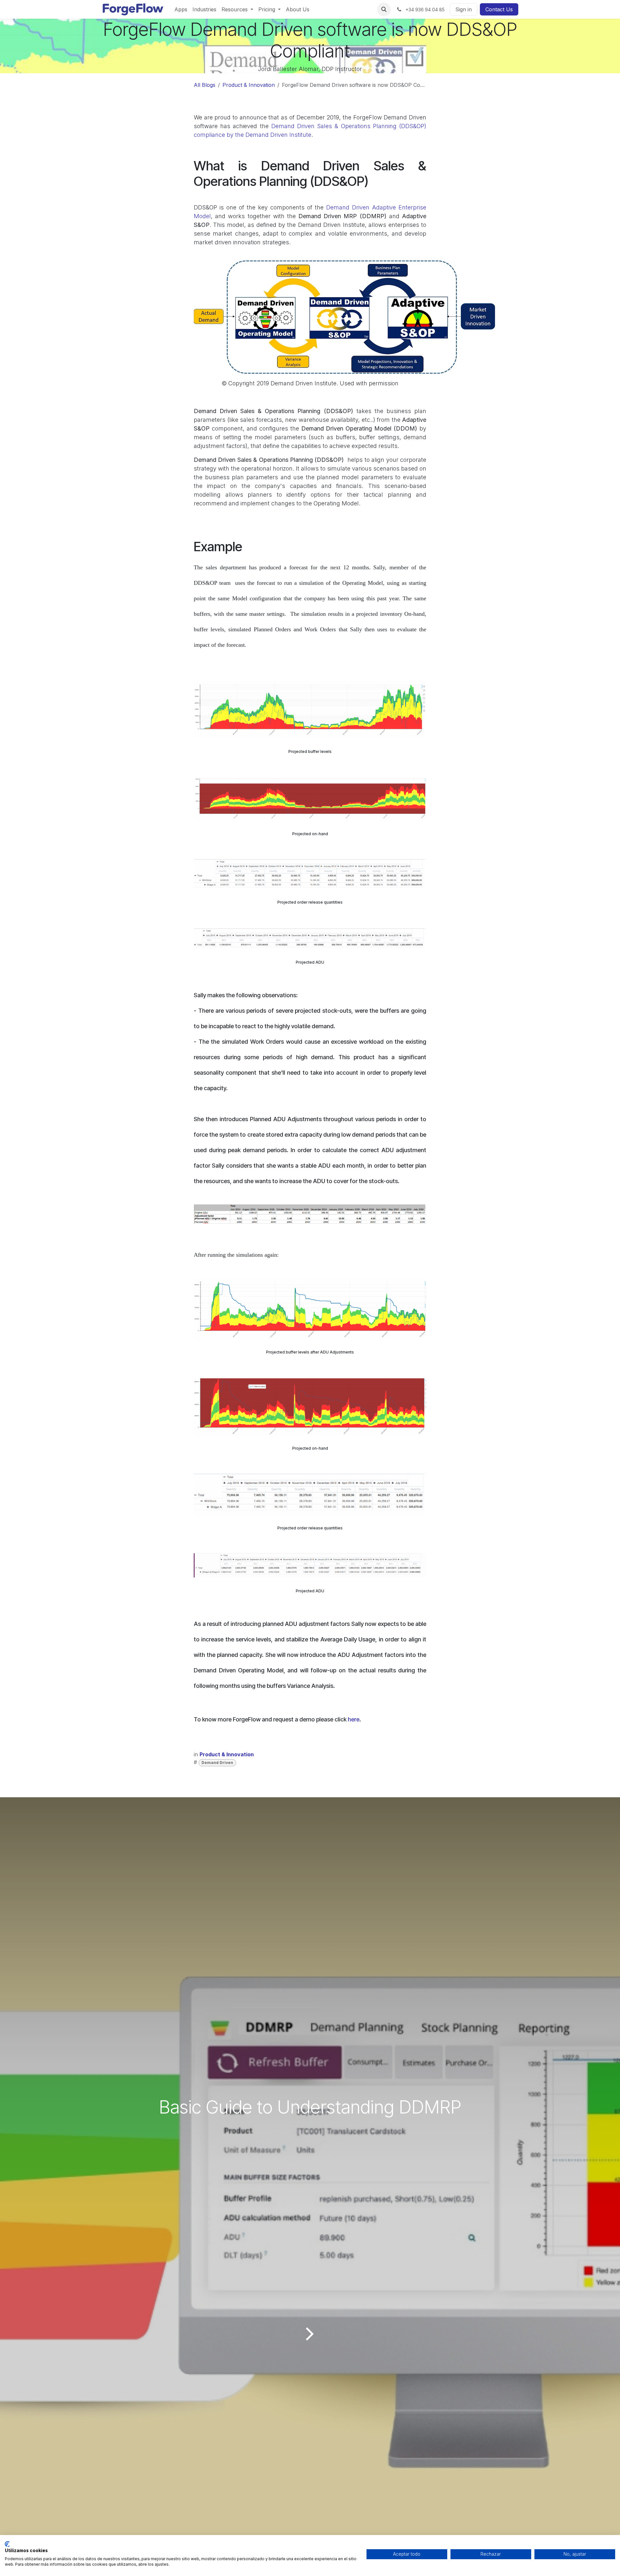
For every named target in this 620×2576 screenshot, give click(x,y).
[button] (384, 9)
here (354, 1719)
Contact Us (499, 9)
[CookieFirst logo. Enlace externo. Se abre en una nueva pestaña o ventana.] (7, 2544)
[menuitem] (181, 9)
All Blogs (205, 85)
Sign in (464, 9)
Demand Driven (217, 1763)
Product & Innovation (249, 85)
